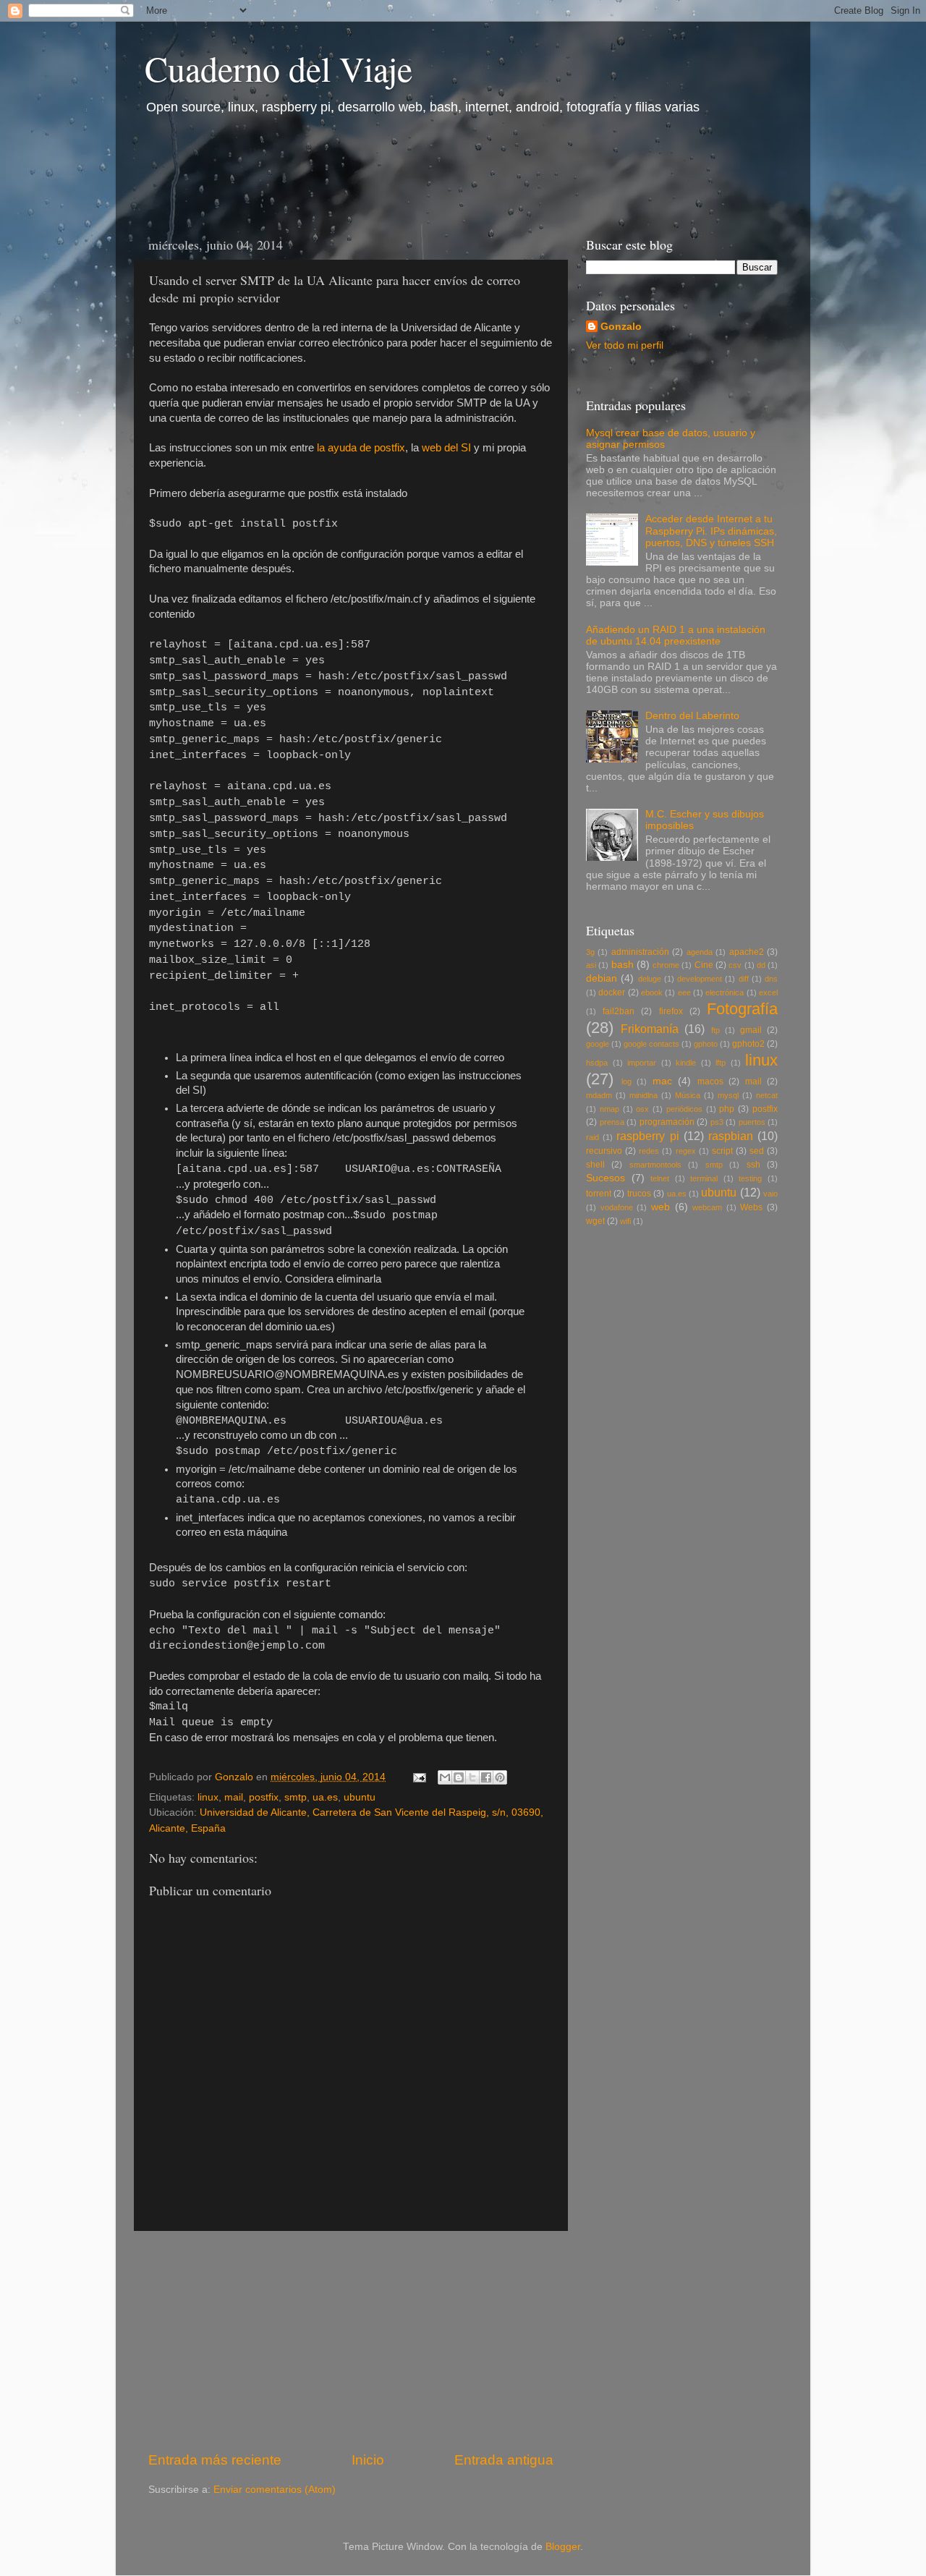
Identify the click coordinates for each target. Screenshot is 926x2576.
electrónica (725, 992)
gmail (751, 1030)
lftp (721, 1063)
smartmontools (655, 1165)
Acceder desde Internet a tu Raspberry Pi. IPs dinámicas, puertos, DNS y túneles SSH (711, 531)
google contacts (651, 1044)
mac (662, 1081)
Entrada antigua (504, 2460)
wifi (625, 1221)
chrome (666, 965)
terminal (704, 1178)
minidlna (643, 1095)
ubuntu (360, 1797)
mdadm (599, 1095)
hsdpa (597, 1063)
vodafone (617, 1207)
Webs (751, 1207)
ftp (715, 1030)
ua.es (325, 1797)
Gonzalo (621, 327)
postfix (264, 1797)
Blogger (563, 2547)
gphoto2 (748, 1044)
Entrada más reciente (215, 2460)
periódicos (684, 1109)
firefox (671, 1011)
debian (602, 978)
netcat (767, 1095)
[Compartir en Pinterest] (500, 1777)
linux (208, 1797)
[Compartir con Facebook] (486, 1777)
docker (612, 992)
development (700, 979)
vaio (770, 1194)
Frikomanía (650, 1029)
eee (684, 992)
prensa (612, 1122)
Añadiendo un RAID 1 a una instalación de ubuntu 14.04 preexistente (676, 636)
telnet (660, 1178)
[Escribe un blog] (459, 1777)
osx (642, 1109)
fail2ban (619, 1011)
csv (735, 965)
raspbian (731, 1136)
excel (768, 992)
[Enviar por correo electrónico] (445, 1777)
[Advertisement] (397, 171)
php (727, 1109)
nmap (609, 1109)
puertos (752, 1122)
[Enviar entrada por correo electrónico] (419, 1777)
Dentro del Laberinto (692, 716)
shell (595, 1165)
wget (595, 1221)
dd (761, 965)
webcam (707, 1207)
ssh (753, 1165)
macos (710, 1081)
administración (640, 952)
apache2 (747, 952)
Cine (704, 965)
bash (623, 965)
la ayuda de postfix (361, 448)
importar (642, 1063)
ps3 (717, 1122)
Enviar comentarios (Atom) (275, 2490)
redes (649, 1151)
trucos (639, 1194)
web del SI (446, 448)
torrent (599, 1194)
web (660, 1207)
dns (771, 979)
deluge (650, 979)
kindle (686, 1063)
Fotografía (742, 1009)
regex (686, 1151)
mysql (728, 1095)
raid (592, 1137)
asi (591, 965)
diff (744, 979)
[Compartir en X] (472, 1777)
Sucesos (606, 1178)
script (722, 1151)
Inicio (368, 2460)
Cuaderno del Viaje (279, 68)
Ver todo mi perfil (625, 345)
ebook (652, 992)
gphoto (706, 1044)
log (626, 1081)
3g (590, 952)
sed (757, 1151)
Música (688, 1095)
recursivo (604, 1151)
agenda (700, 952)
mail (234, 1797)
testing (750, 1178)
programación (667, 1122)
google (598, 1044)
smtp (296, 1797)
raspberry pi (647, 1136)
